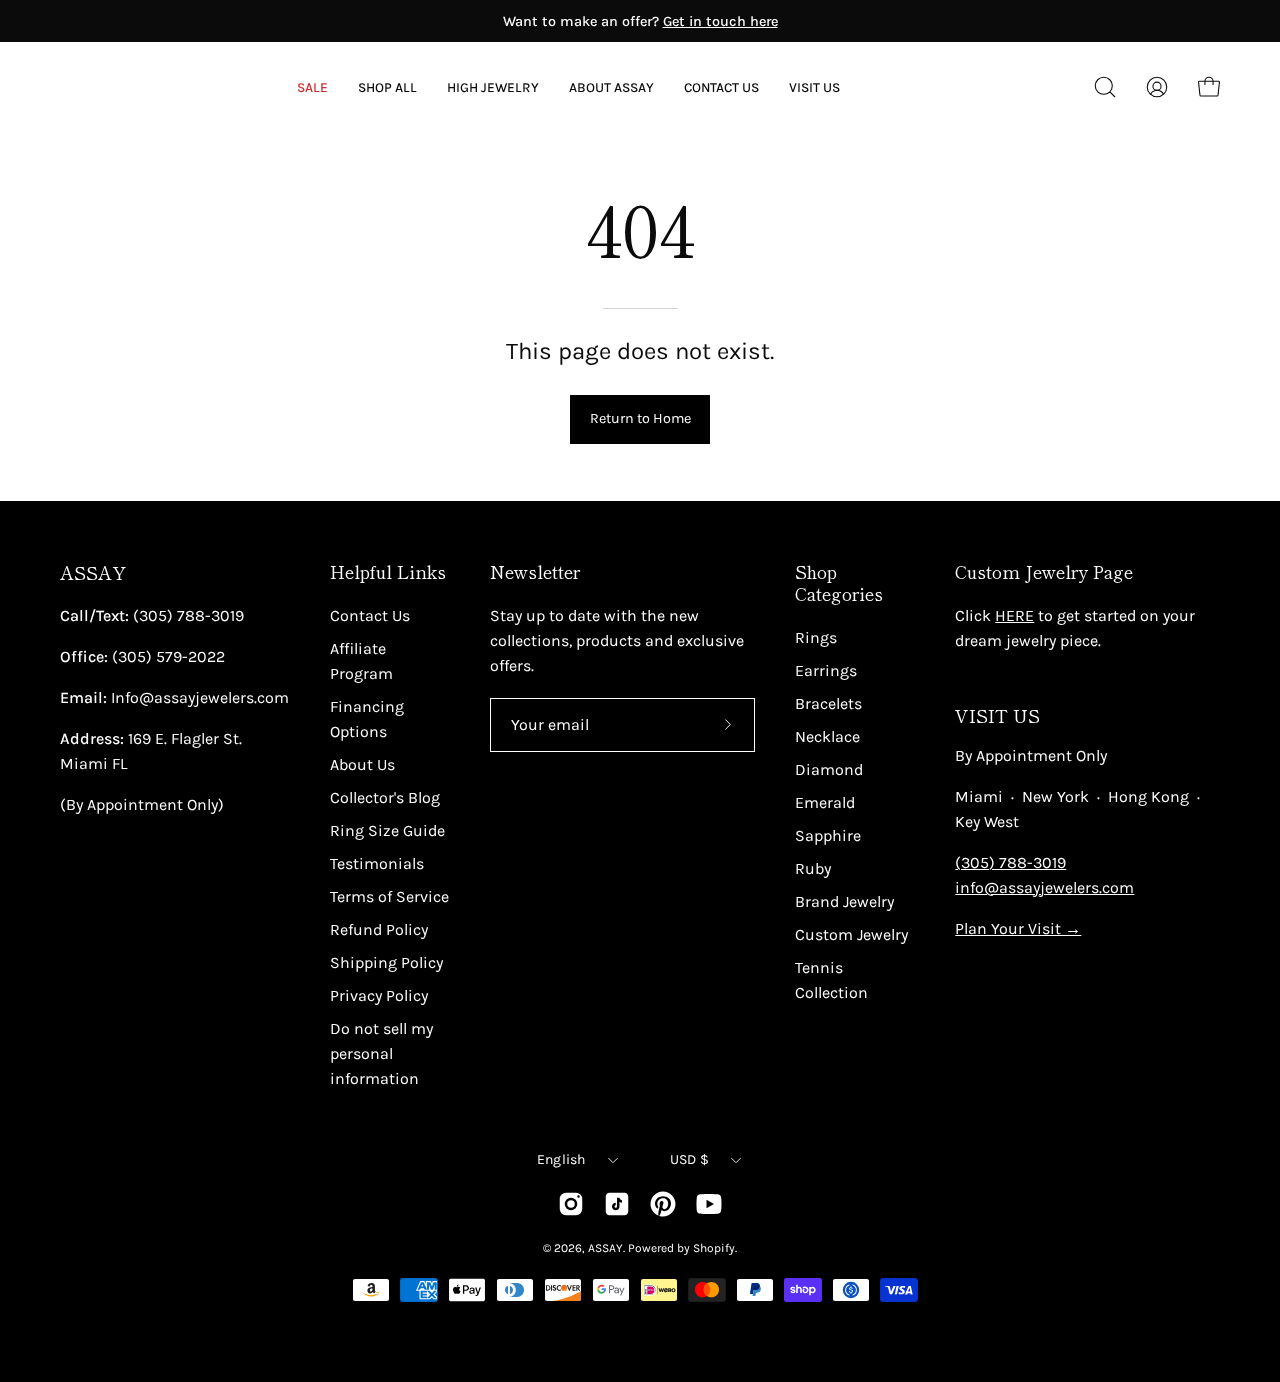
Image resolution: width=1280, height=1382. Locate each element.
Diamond (829, 769)
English (561, 1159)
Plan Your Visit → (1018, 928)
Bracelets (828, 703)
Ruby (813, 868)
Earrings (826, 670)
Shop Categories (839, 583)
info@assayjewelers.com (1044, 887)
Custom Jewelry (851, 934)
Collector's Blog (385, 797)
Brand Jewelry (844, 901)
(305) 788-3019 (1010, 862)
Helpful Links (388, 572)
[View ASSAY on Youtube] (709, 1204)
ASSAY (93, 572)
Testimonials (377, 863)
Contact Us (370, 615)
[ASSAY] (150, 87)
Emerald (825, 802)
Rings (816, 637)
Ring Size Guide (387, 830)
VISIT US (997, 715)
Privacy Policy (379, 995)
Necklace (827, 736)
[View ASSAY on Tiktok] (617, 1204)
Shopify (714, 1248)
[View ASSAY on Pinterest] (663, 1204)
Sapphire (828, 835)
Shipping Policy (386, 962)
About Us (362, 764)
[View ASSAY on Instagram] (571, 1204)
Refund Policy (379, 929)
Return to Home (640, 418)
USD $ (689, 1159)
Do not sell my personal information (381, 1053)
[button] (611, 87)
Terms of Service (389, 896)
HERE (1014, 615)
